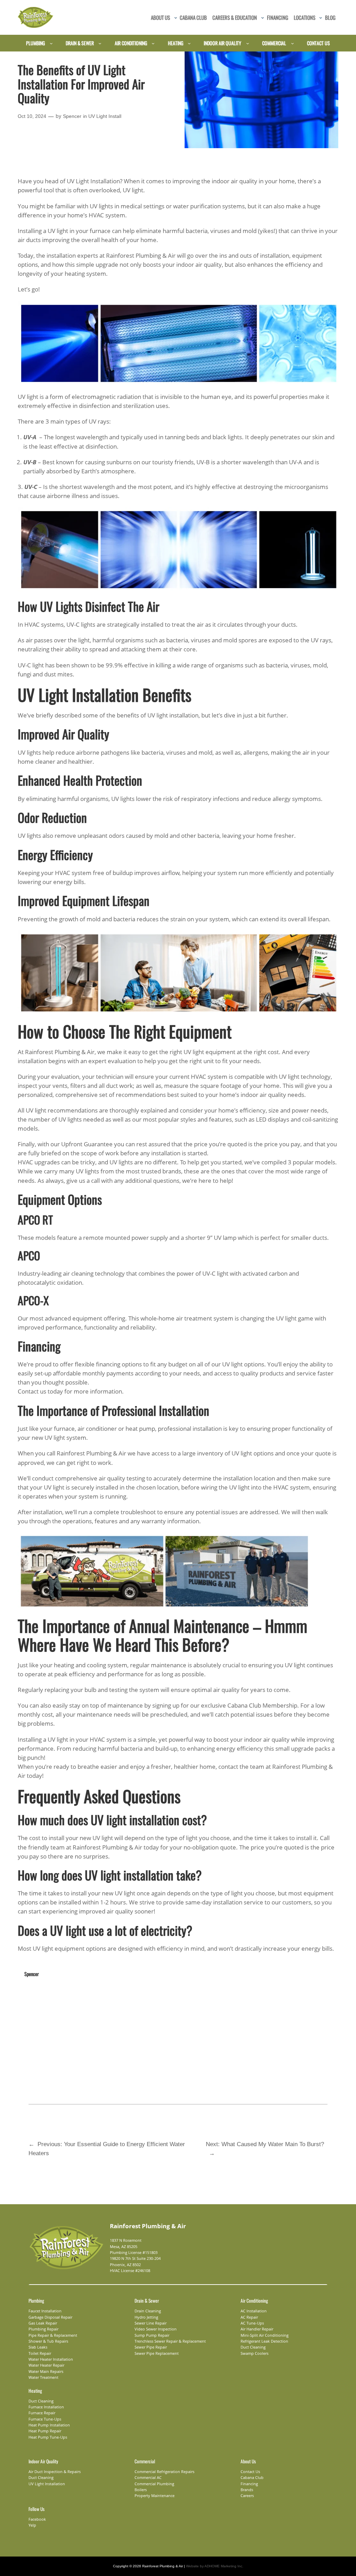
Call (325, 1838)
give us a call (83, 1181)
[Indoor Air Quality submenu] (248, 43)
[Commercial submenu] (293, 43)
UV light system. (66, 1438)
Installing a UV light (43, 231)
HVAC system (73, 873)
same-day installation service (224, 1902)
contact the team (241, 1767)
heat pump (140, 1429)
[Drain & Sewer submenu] (100, 43)
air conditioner (97, 1429)
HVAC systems (44, 624)
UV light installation (173, 715)
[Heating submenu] (189, 43)
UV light (133, 190)
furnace (100, 231)
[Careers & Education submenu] (263, 18)
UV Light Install (105, 116)
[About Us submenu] (176, 18)
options (131, 1364)
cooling (96, 1665)
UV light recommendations (62, 1110)
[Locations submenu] (321, 18)
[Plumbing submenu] (51, 43)
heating (64, 1665)
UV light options (243, 1364)
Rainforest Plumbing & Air (141, 255)
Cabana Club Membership (262, 1705)
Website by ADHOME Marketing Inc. (215, 2566)
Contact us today (40, 1391)
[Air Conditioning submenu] (153, 43)
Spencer (72, 116)
